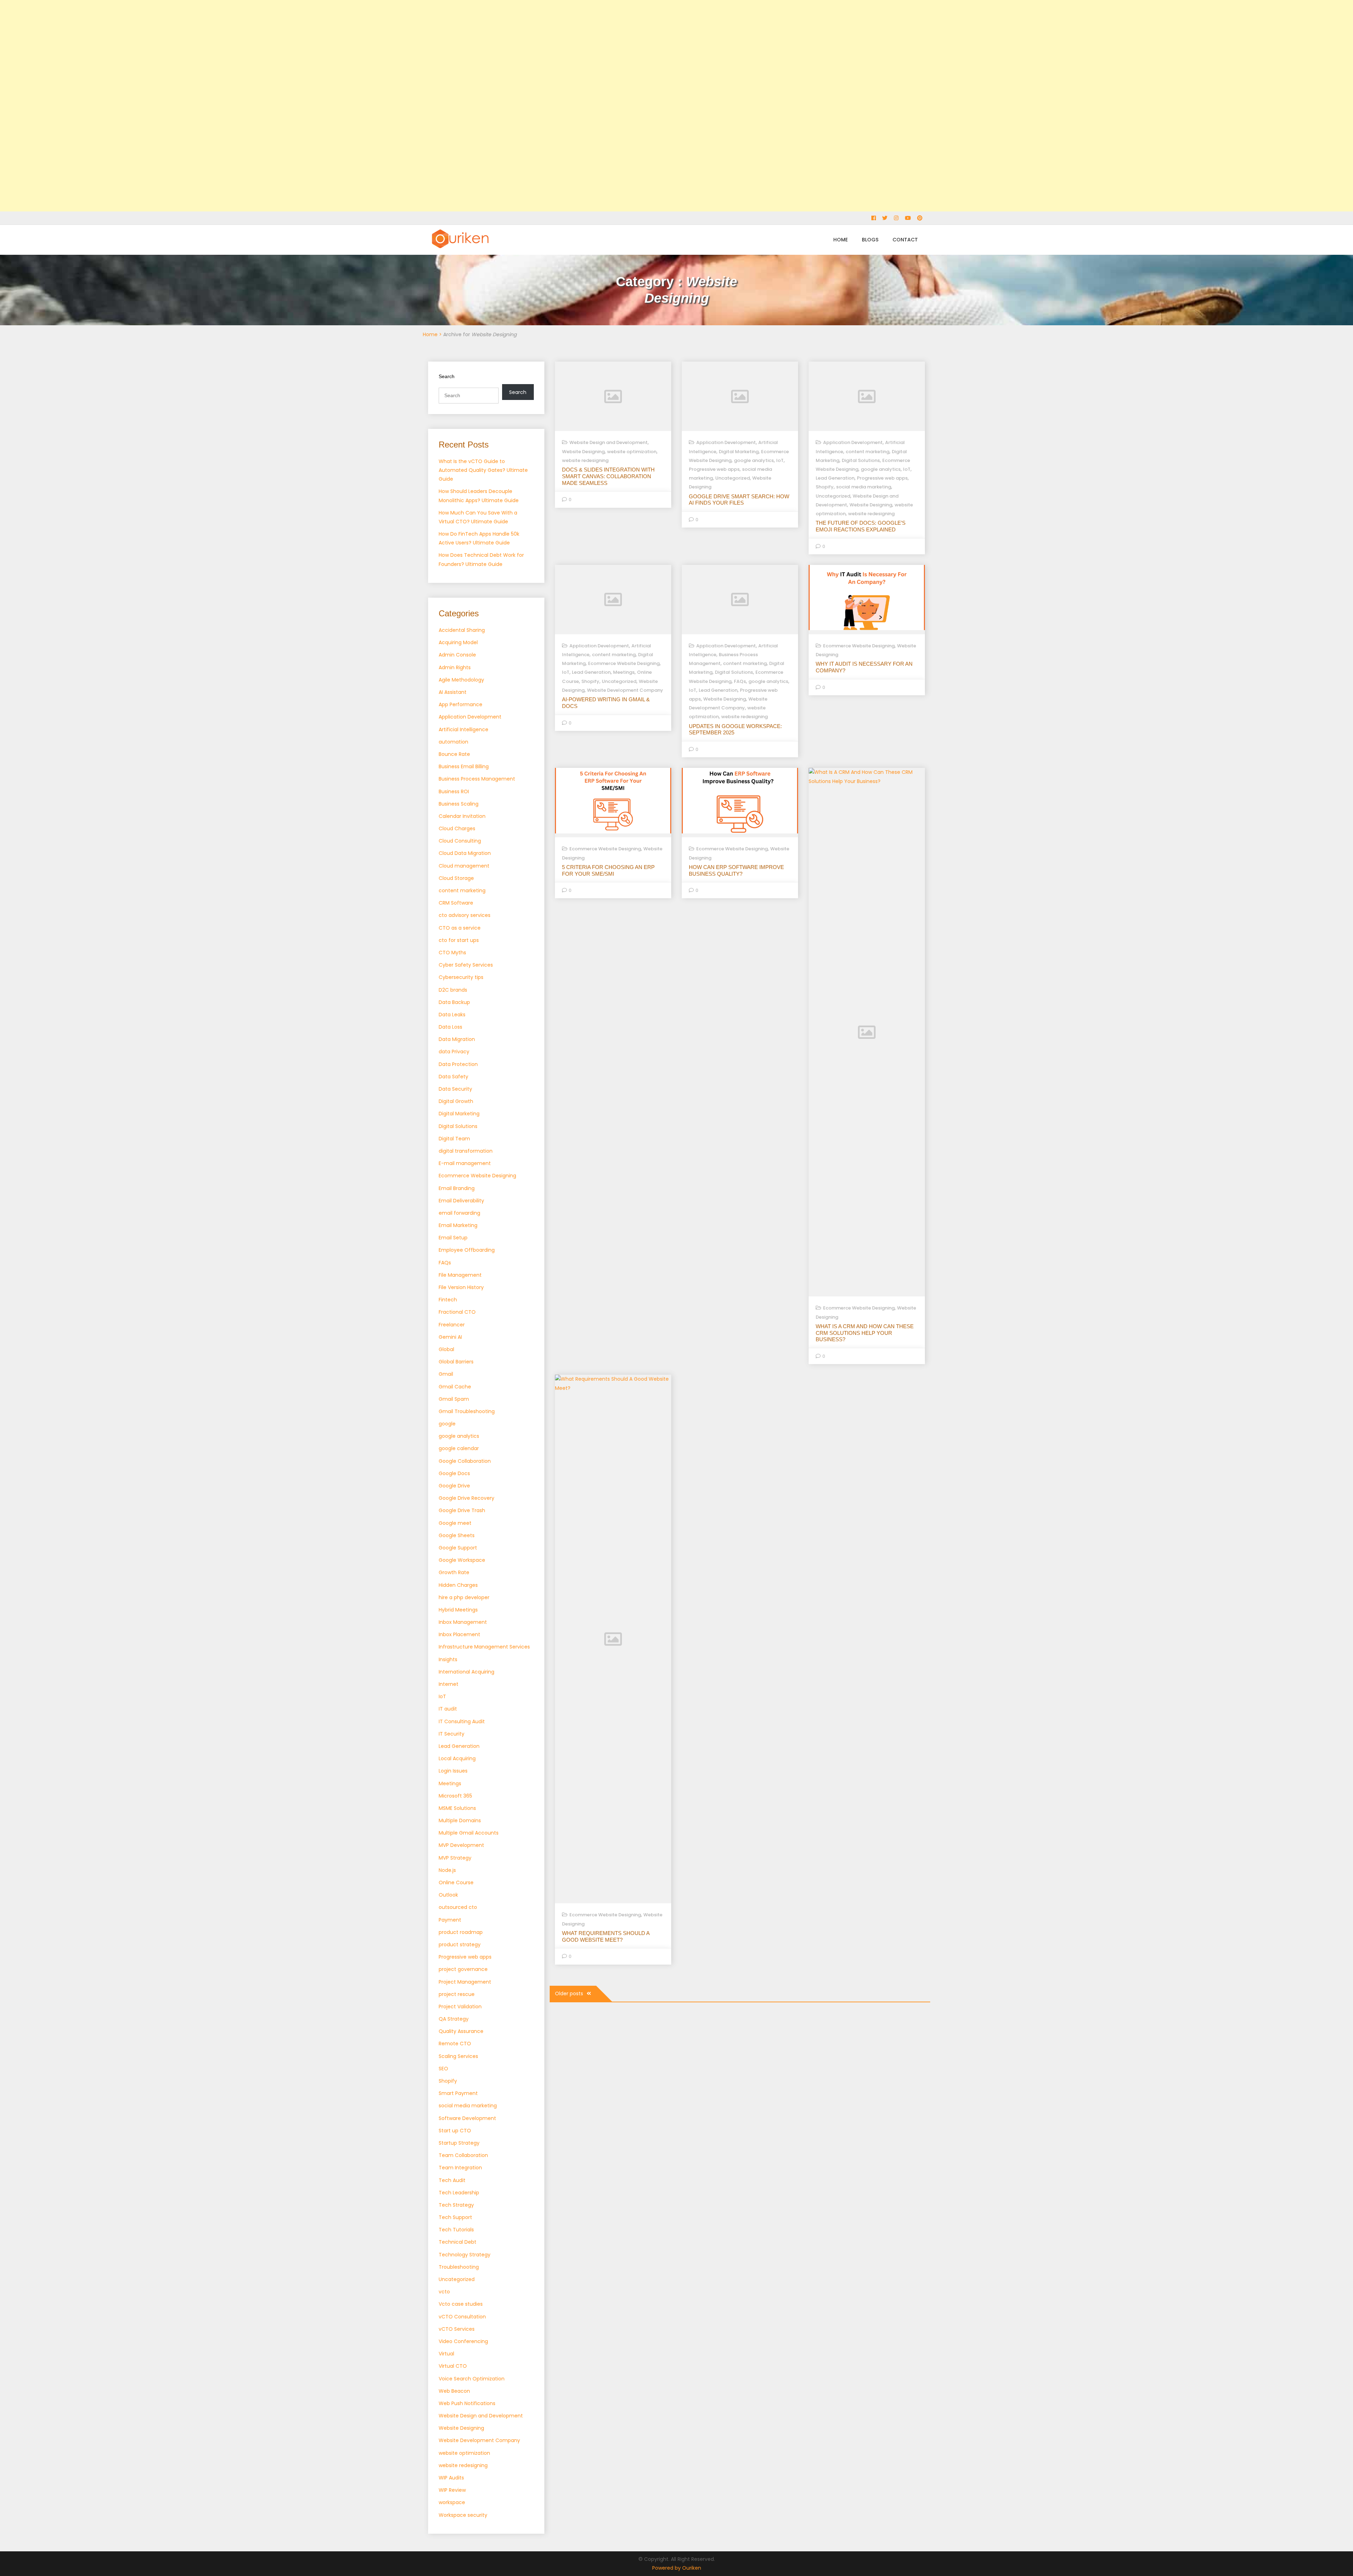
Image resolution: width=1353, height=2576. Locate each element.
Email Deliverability (461, 1201)
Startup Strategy (459, 2143)
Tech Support (455, 2217)
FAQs (445, 1263)
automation (453, 742)
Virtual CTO (453, 2366)
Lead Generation (459, 1746)
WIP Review (452, 2490)
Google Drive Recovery (467, 1498)
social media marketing (468, 2106)
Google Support (458, 1548)
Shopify (448, 2081)
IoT (442, 1696)
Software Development (467, 2118)
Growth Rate (454, 1572)
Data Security (455, 1089)
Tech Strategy (456, 2205)
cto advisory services (465, 915)
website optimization (464, 2453)
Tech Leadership (459, 2193)
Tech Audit (452, 2180)
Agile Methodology (461, 680)
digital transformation (466, 1151)
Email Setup (453, 1238)
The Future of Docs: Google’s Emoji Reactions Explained (861, 526)
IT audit (448, 1709)
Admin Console (457, 655)
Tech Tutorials (456, 2230)
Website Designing (461, 2428)
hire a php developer (464, 1597)
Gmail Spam (454, 1399)
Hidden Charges (458, 1585)
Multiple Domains (460, 1820)
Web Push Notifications (467, 2403)
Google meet (455, 1523)
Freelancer (452, 1325)
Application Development (470, 717)
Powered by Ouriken (677, 2568)
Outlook (448, 1895)
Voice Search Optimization (472, 2379)
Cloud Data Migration (465, 853)
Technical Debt (458, 2242)
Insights (448, 1659)
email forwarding (459, 1213)
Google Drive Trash (462, 1510)
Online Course (456, 1882)
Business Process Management (477, 779)
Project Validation (460, 2007)
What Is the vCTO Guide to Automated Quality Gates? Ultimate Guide (483, 470)
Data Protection (458, 1064)
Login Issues (453, 1771)
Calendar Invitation (462, 816)
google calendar (459, 1448)
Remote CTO (455, 2044)
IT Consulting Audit (462, 1721)
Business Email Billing (464, 766)
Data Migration (457, 1039)
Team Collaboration (463, 2155)
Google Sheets (457, 1535)
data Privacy (454, 1052)
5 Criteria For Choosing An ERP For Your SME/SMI (608, 870)
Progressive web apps (465, 1957)
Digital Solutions (458, 1126)
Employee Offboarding (467, 1250)
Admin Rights (455, 667)
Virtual (446, 2354)
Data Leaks (452, 1015)
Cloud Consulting (460, 841)
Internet (449, 1684)
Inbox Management (463, 1622)
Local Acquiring (457, 1758)
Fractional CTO (457, 1312)
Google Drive (454, 1486)
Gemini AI (450, 1337)
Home (430, 334)
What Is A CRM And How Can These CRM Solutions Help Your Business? (865, 1333)
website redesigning (463, 2465)
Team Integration (460, 2168)
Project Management (465, 1982)
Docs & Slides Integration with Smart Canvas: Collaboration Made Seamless (608, 476)
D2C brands (453, 990)
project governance (463, 1969)
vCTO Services (457, 2329)
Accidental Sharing (462, 630)
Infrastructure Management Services (484, 1647)
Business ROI (454, 791)
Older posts (569, 1993)
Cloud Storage (456, 878)
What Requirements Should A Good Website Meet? (606, 1936)
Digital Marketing (459, 1114)
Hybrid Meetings (458, 1610)
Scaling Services (458, 2056)
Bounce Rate (454, 754)
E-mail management (465, 1163)
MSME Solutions (457, 1808)
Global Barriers (456, 1362)
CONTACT (905, 240)
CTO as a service (460, 928)
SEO (443, 2069)
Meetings (450, 1783)
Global (446, 1349)
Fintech (448, 1300)
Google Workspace (462, 1560)
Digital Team (454, 1139)
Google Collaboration (465, 1461)
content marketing (462, 890)
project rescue (457, 1994)
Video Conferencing (463, 2341)
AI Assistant (453, 692)
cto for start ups (459, 940)
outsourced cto (458, 1907)
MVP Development (461, 1845)
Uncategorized (457, 2279)
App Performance (461, 704)
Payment (450, 1920)
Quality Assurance (461, 2031)
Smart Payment (458, 2093)
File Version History (461, 1287)
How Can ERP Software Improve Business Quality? (736, 870)
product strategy (460, 1945)
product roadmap (461, 1932)
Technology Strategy (465, 2255)
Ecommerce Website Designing (477, 1176)
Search (447, 376)
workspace (452, 2502)
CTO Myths (452, 953)
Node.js (447, 1870)
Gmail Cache (455, 1387)
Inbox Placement (459, 1634)
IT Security (452, 1734)
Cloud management (464, 866)
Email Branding (457, 1188)
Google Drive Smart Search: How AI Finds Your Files (739, 500)
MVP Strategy (455, 1858)
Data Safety (453, 1077)
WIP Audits (451, 2478)
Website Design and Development (481, 2416)
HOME (841, 240)
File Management (460, 1275)
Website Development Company (479, 2440)
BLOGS (870, 240)
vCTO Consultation (462, 2317)
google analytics (459, 1436)
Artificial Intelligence (464, 729)
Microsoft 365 (455, 1796)
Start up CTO (455, 2131)
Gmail (446, 1374)
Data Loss (450, 1027)
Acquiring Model (458, 642)
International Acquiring (467, 1672)
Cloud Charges (457, 828)
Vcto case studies (461, 2304)
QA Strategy (454, 2019)
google (447, 1424)
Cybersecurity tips (461, 977)
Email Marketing (458, 1225)
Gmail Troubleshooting (467, 1411)
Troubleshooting (459, 2267)
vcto (444, 2292)
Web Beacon (454, 2391)
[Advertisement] (211, 106)
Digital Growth (456, 1101)
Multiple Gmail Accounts (469, 1833)
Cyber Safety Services (466, 965)
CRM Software (456, 903)
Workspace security (463, 2515)
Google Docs (454, 1473)
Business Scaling (459, 804)
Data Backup (454, 1002)
